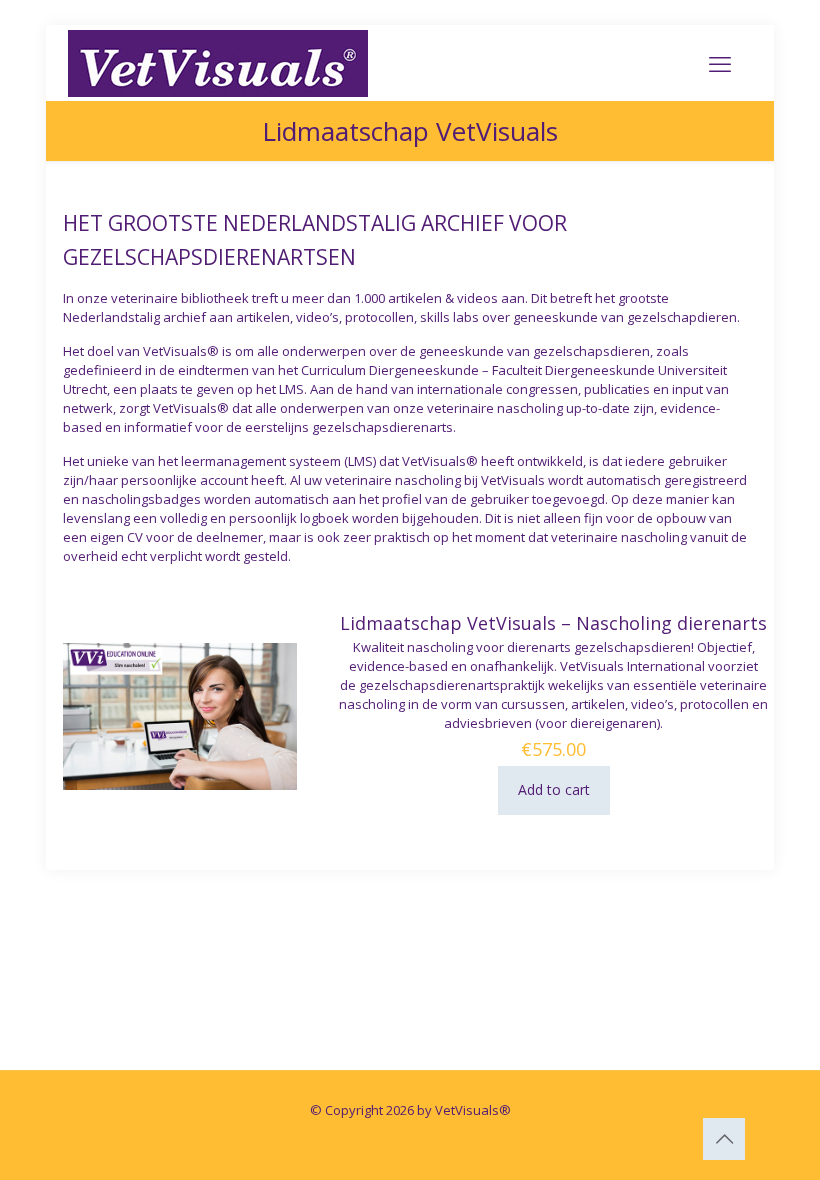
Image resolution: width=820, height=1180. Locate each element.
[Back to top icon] (724, 1139)
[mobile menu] (720, 63)
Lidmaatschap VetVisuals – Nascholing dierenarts (553, 623)
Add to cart (554, 789)
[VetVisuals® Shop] (218, 62)
